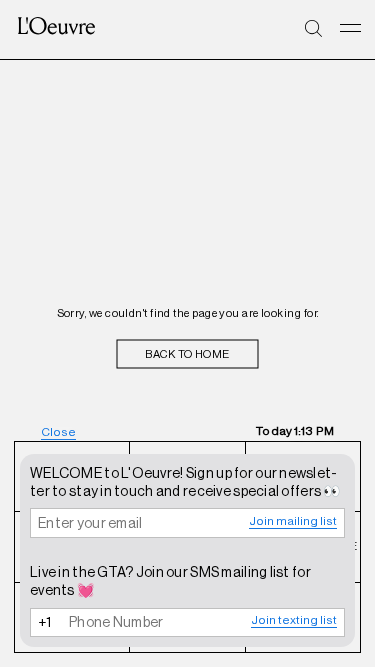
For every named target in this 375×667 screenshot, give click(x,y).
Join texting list (294, 620)
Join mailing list (293, 521)
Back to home (187, 354)
